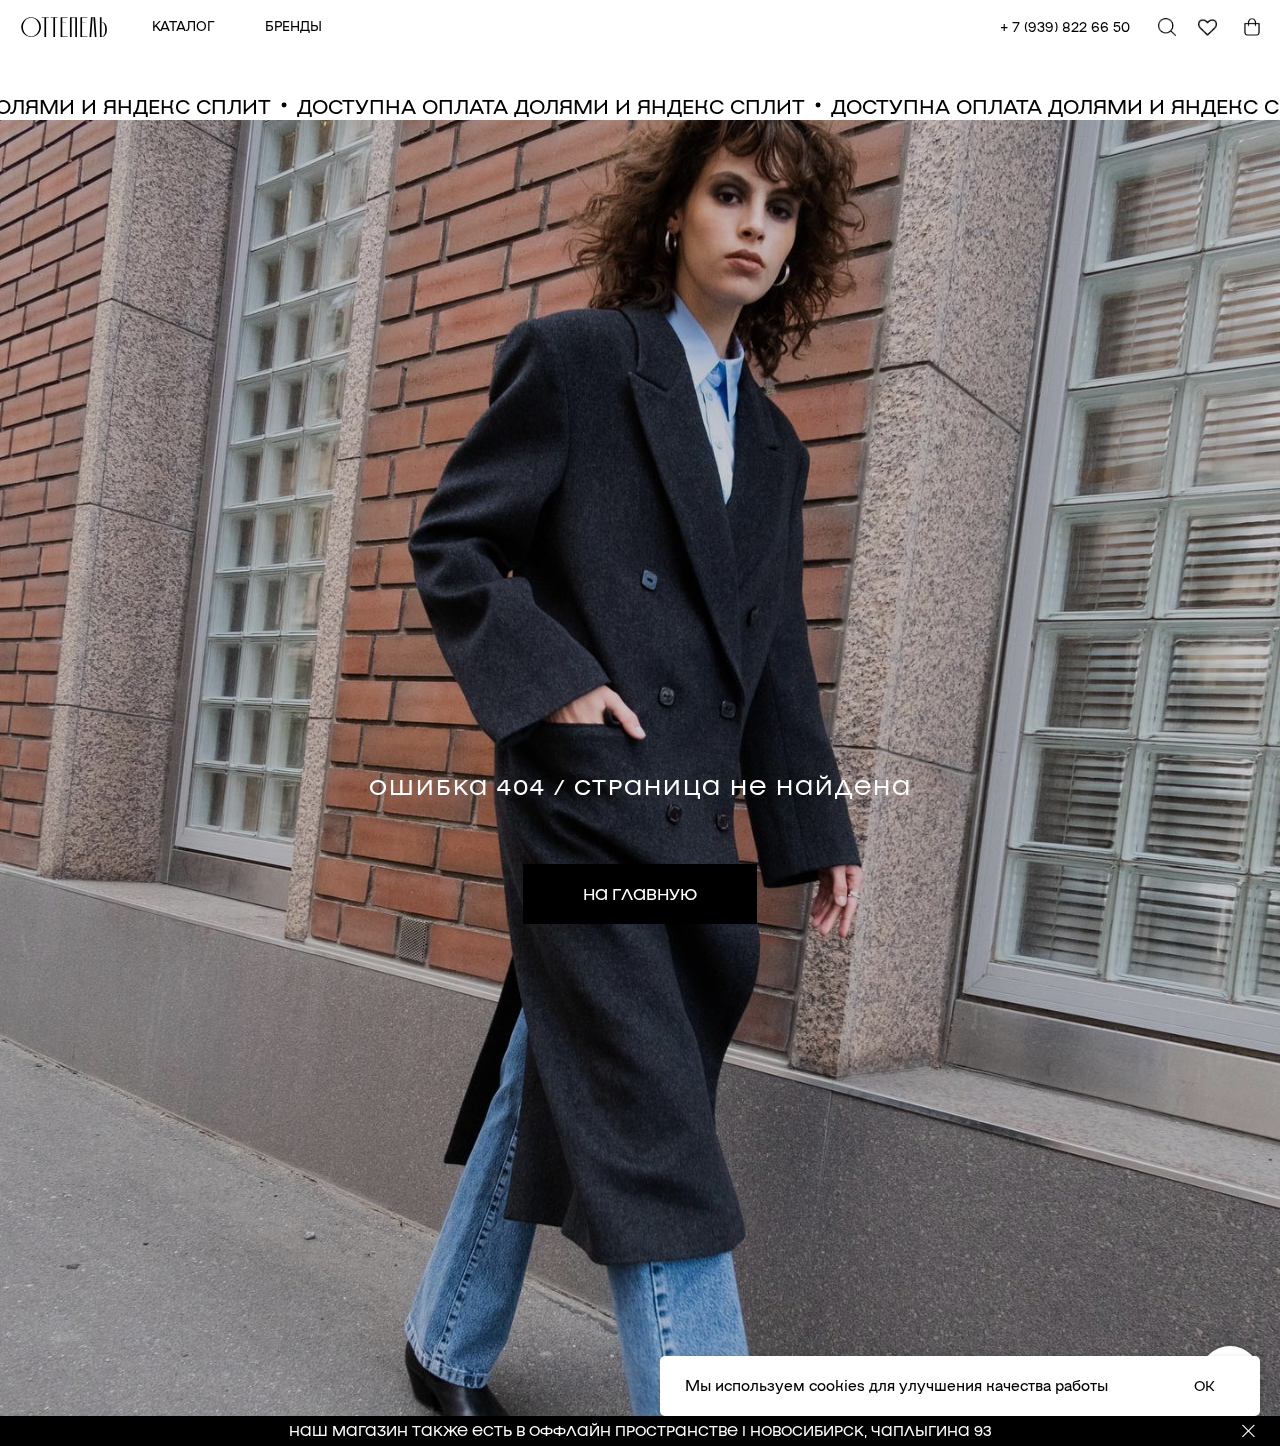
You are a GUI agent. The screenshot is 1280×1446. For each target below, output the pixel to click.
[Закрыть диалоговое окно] (1248, 31)
